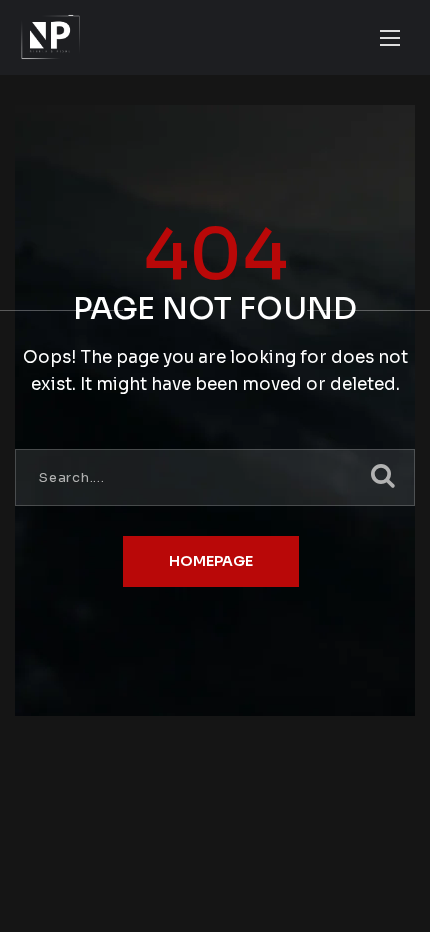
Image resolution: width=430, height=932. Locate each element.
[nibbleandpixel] (51, 37)
